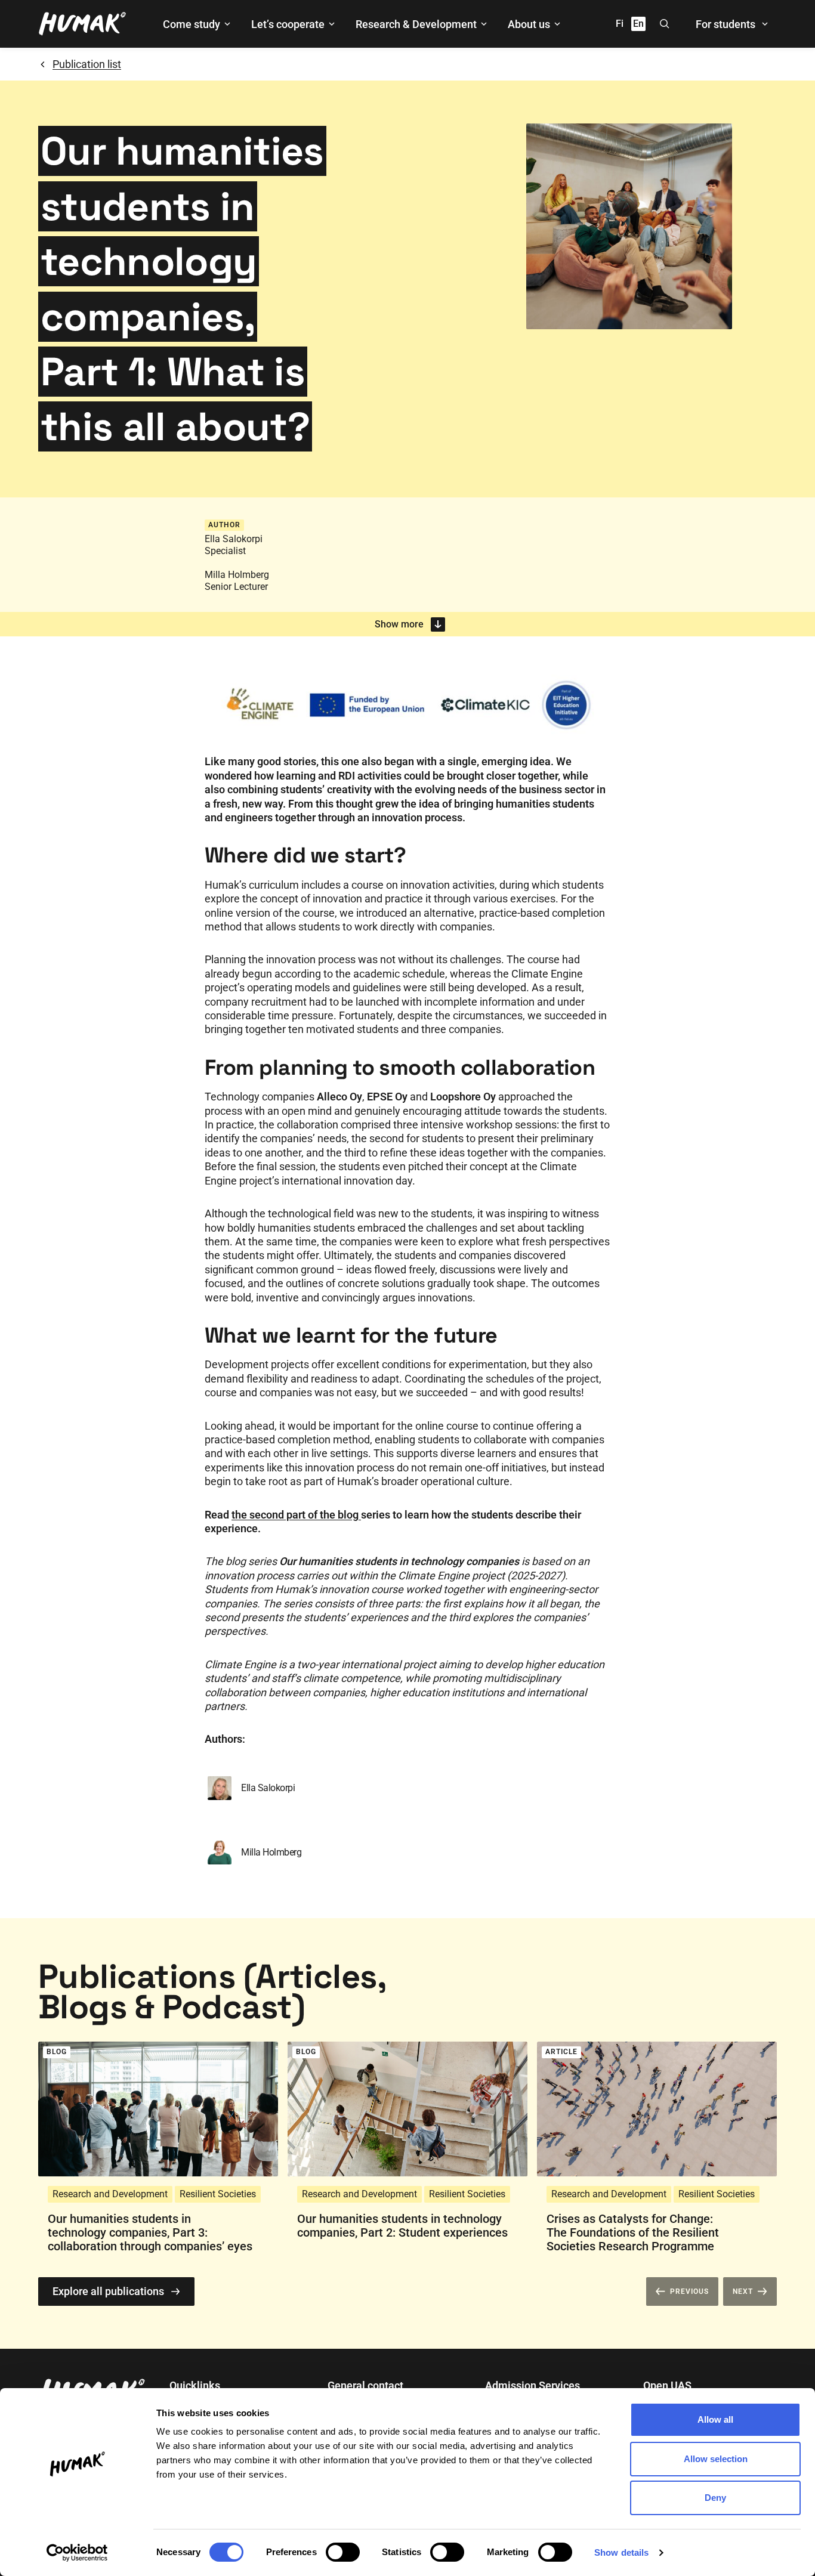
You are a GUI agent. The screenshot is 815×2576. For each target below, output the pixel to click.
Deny (715, 2498)
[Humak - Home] (82, 24)
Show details (621, 2552)
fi (620, 24)
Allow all (715, 2419)
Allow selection (716, 2459)
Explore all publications (108, 2291)
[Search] (665, 24)
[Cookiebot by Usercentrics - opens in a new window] (77, 2553)
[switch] (343, 2552)
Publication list (87, 64)
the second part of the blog (296, 1515)
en (638, 24)
